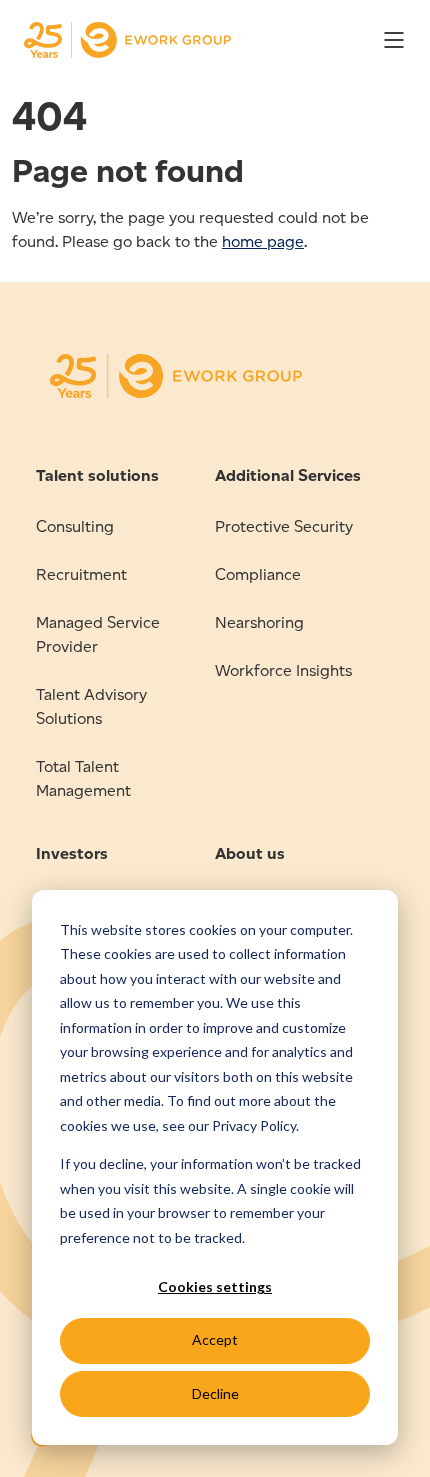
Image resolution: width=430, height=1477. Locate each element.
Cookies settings (215, 1286)
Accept (215, 1339)
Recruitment (81, 574)
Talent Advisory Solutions (91, 706)
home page (263, 241)
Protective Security (284, 526)
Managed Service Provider (98, 634)
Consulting (75, 526)
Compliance (258, 574)
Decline (215, 1393)
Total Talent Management (83, 778)
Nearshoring (259, 622)
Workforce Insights (283, 670)
